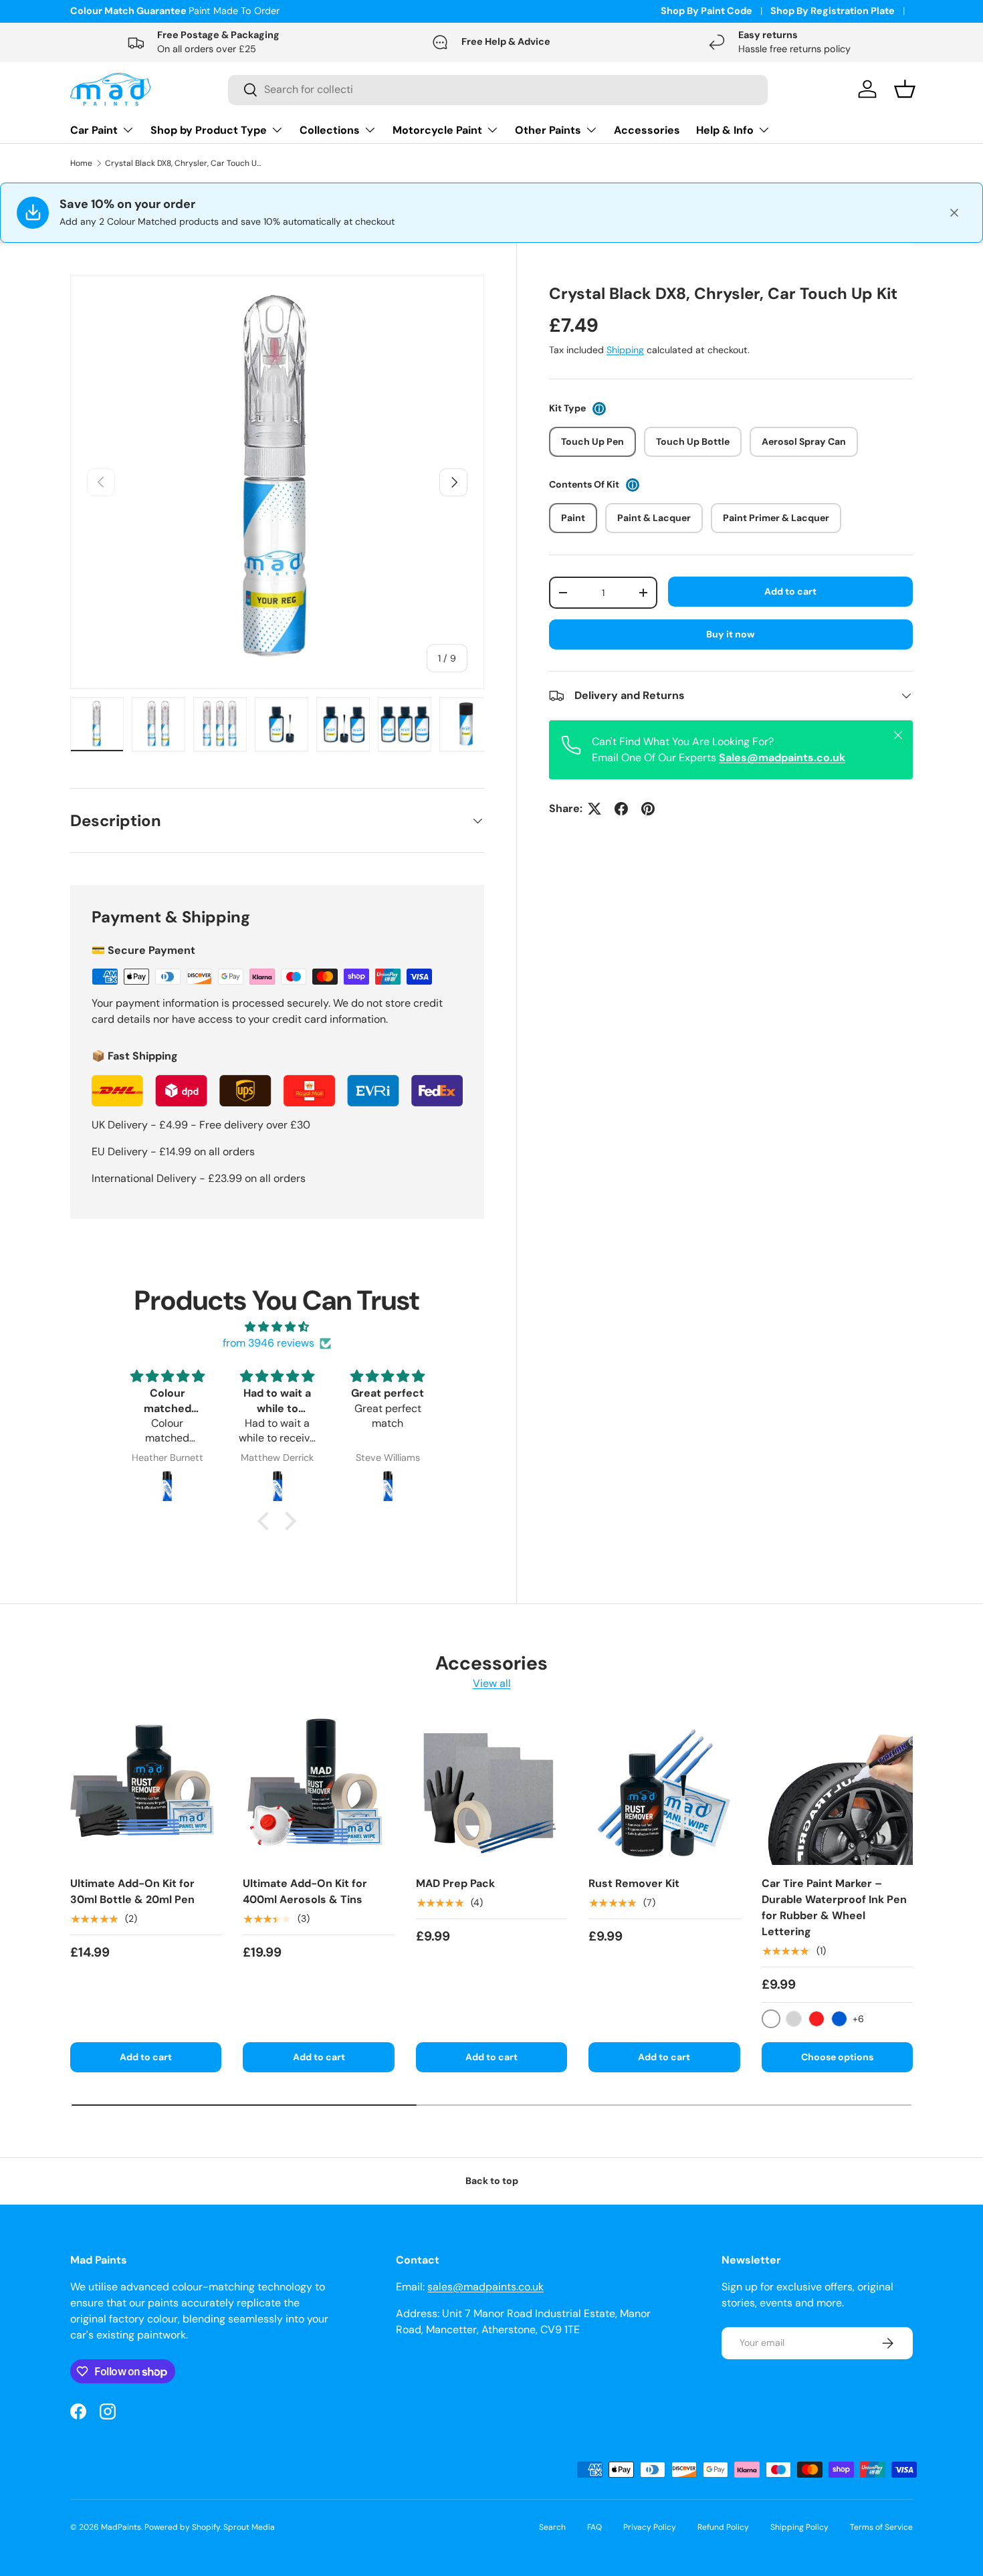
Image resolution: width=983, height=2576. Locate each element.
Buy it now (731, 634)
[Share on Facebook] (621, 809)
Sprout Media (249, 2527)
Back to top (492, 2181)
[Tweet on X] (594, 809)
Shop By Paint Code (706, 11)
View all (492, 1683)
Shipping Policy (799, 2527)
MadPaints (121, 2527)
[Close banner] (954, 213)
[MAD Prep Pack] (491, 1789)
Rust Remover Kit (634, 1883)
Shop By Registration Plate (833, 11)
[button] (267, 1521)
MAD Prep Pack (455, 1883)
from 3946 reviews (268, 1343)
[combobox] (498, 89)
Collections (330, 130)
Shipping (625, 350)
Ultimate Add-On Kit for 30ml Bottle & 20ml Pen (132, 1891)
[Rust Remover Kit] (664, 1789)
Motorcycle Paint (437, 130)
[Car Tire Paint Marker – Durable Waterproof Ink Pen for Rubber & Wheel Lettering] (837, 1789)
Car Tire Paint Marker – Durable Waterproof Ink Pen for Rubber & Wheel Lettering (834, 1907)
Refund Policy (723, 2527)
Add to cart (790, 591)
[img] (277, 1327)
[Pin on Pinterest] (648, 809)
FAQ (594, 2527)
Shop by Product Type (209, 130)
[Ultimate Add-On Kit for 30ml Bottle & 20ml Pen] (146, 1789)
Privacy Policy (650, 2527)
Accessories (647, 130)
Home (81, 163)
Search (552, 2527)
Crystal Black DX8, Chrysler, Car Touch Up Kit (185, 163)
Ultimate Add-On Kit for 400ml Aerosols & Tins (305, 1891)
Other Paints (548, 130)
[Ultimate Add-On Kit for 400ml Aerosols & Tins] (318, 1789)
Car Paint (94, 130)
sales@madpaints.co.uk (485, 2287)
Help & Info (725, 130)
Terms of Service (881, 2527)
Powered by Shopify (182, 2527)
